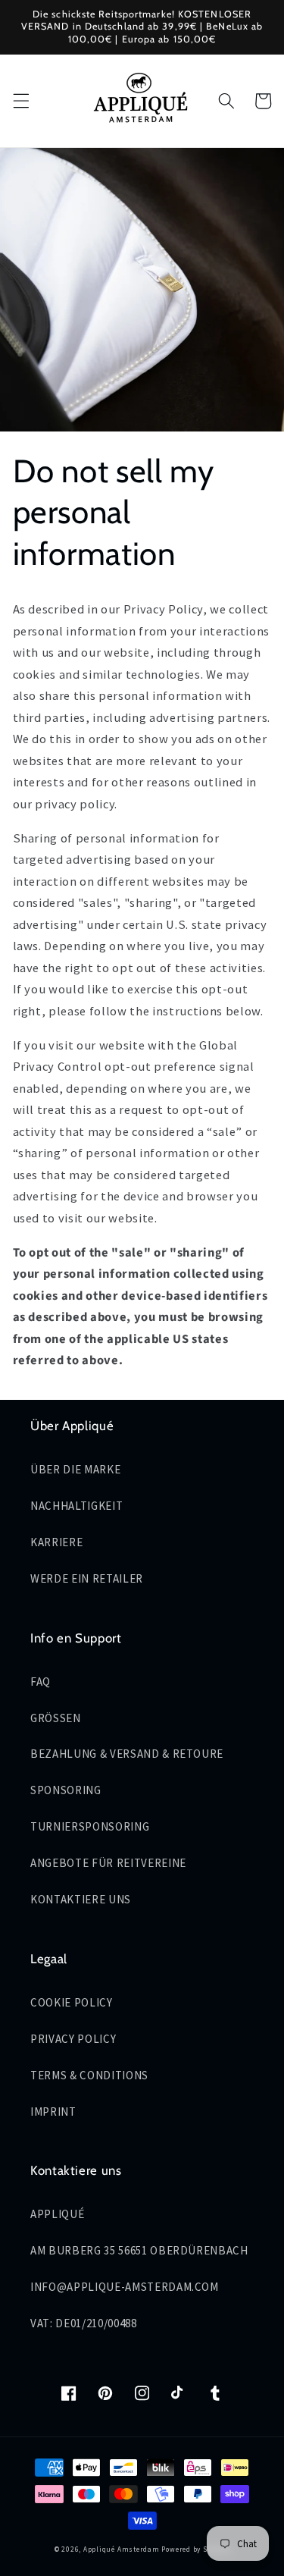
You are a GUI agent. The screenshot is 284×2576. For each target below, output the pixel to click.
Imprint (53, 2112)
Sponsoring (66, 1790)
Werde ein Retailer (87, 1578)
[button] (20, 101)
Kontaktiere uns (81, 1899)
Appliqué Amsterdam (123, 2549)
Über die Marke (75, 1469)
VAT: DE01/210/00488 (84, 2323)
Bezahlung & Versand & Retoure (127, 1754)
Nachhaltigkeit (76, 1506)
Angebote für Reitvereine (108, 1863)
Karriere (56, 1542)
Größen (56, 1718)
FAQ (41, 1682)
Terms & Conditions (89, 2075)
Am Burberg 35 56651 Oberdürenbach (139, 2250)
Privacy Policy (73, 2039)
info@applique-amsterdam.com (125, 2287)
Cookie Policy (72, 2002)
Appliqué (57, 2214)
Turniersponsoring (90, 1826)
